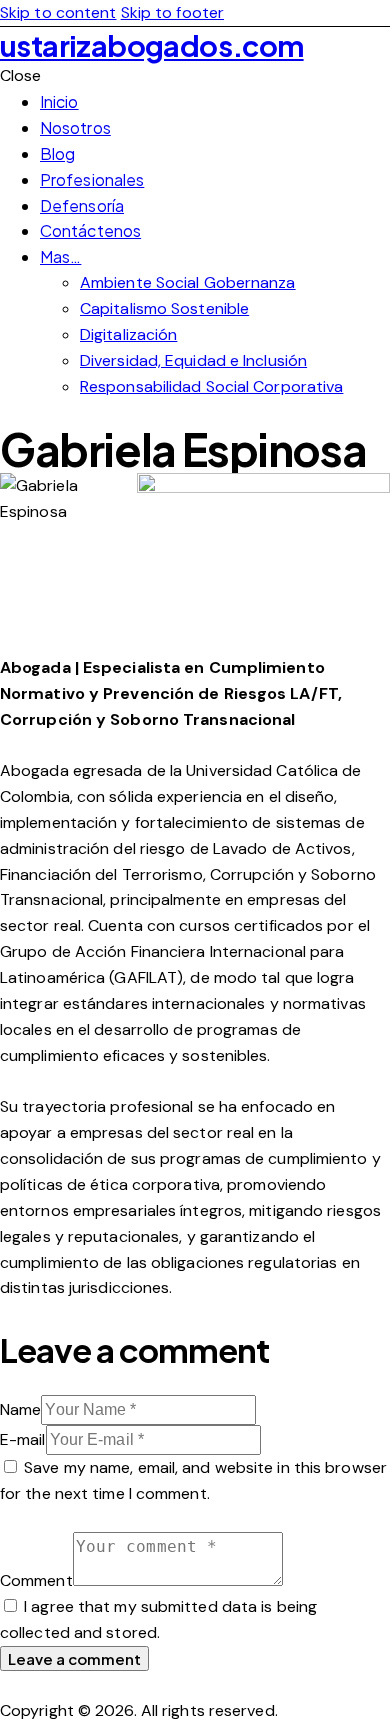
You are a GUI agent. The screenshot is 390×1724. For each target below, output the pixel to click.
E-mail (23, 1439)
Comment (36, 1580)
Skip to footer (172, 12)
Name (20, 1409)
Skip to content (58, 12)
